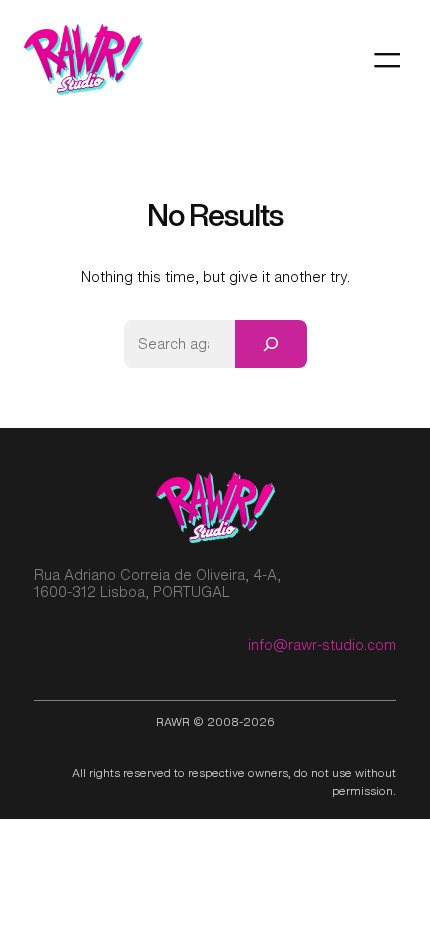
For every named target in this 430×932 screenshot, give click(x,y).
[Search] (271, 344)
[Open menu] (387, 60)
